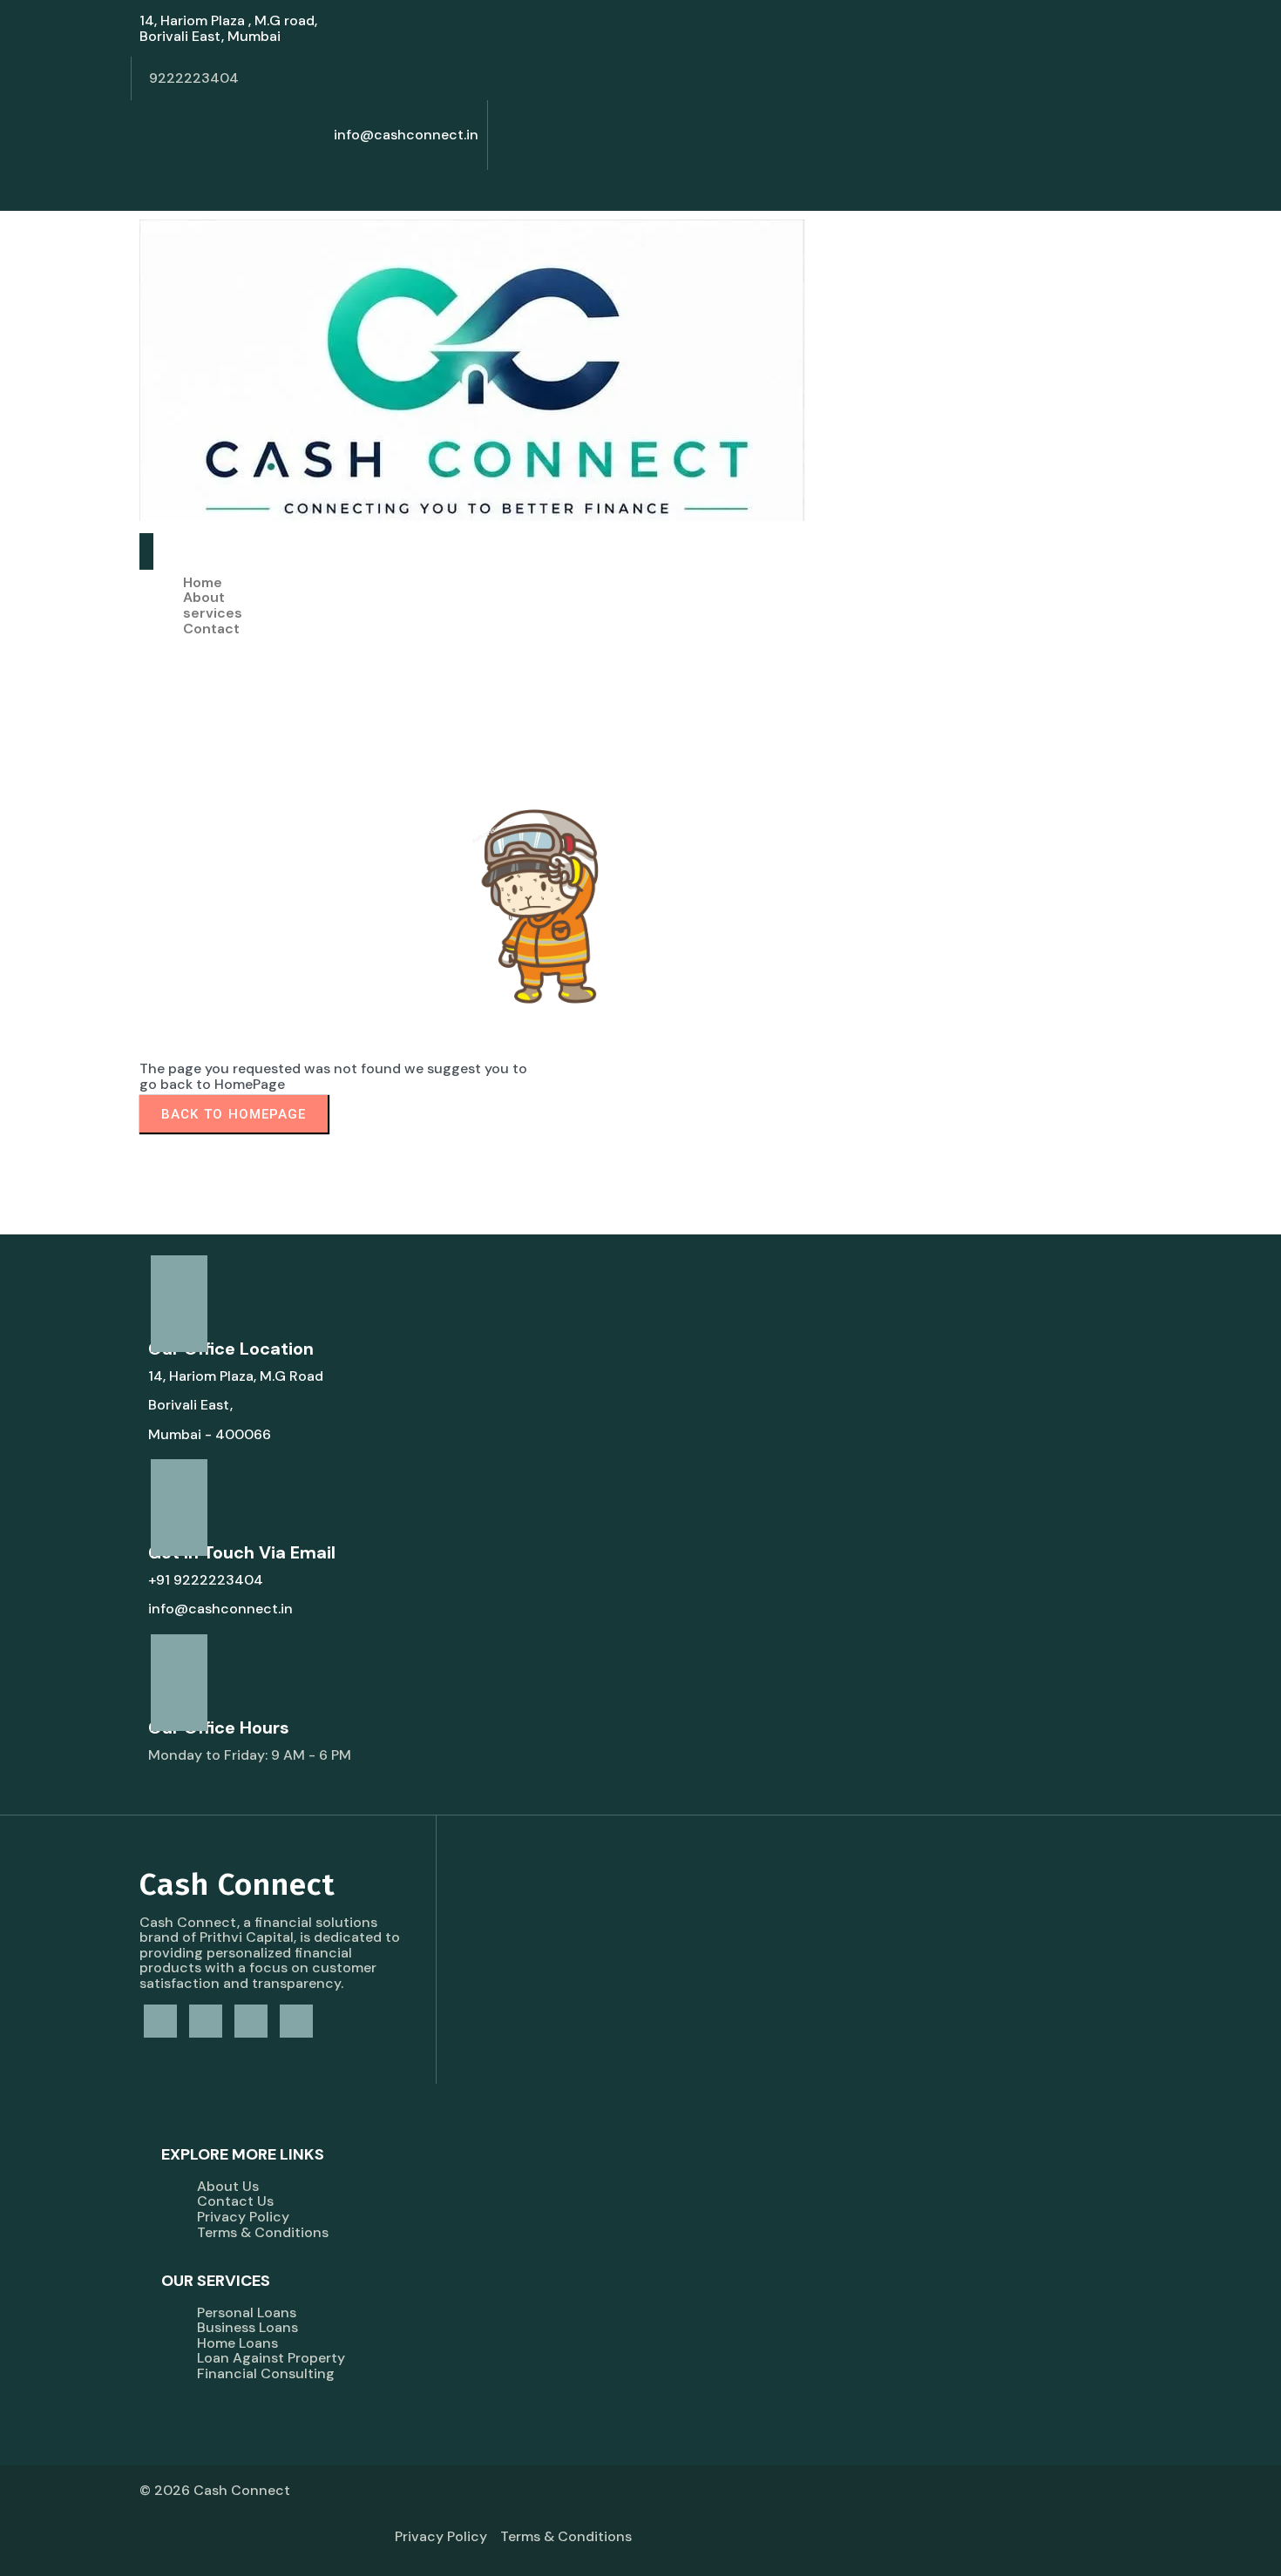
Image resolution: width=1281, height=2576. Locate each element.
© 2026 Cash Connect (215, 2490)
